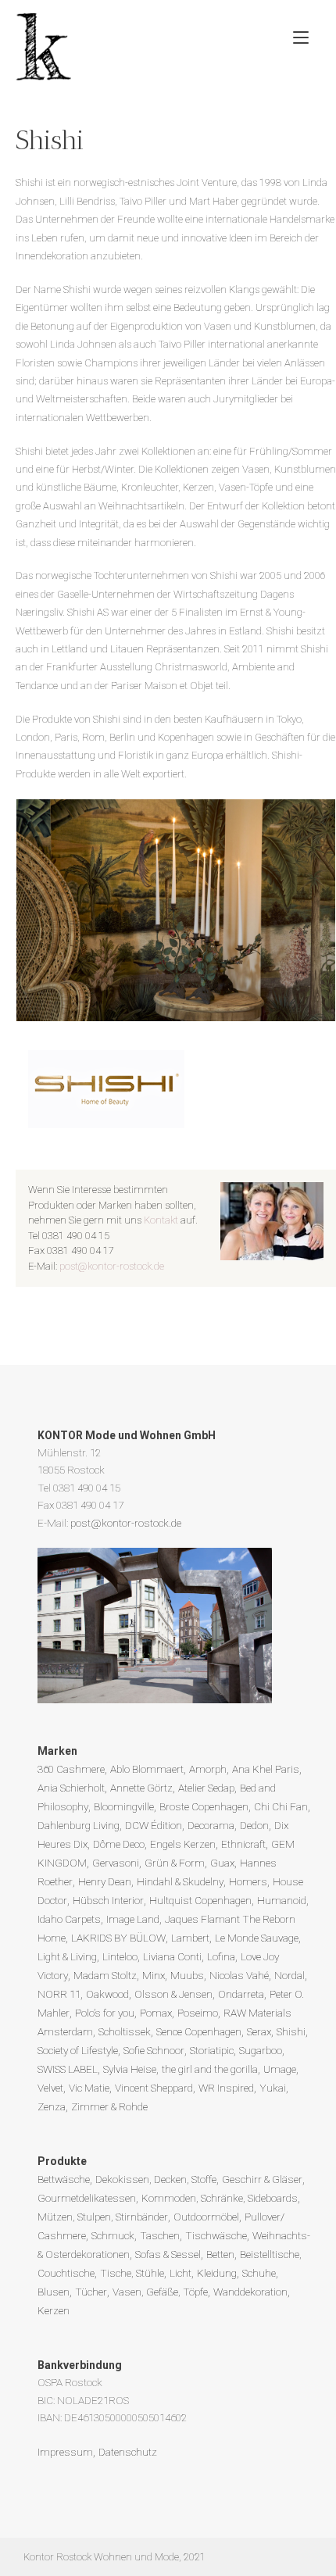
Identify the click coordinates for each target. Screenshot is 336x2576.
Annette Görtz (141, 1788)
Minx (154, 1975)
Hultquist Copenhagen (200, 1900)
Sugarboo (261, 2050)
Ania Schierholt (71, 1788)
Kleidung (217, 2273)
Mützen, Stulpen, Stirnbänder (103, 2217)
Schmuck (113, 2235)
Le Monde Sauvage (257, 1938)
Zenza (52, 2106)
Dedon (254, 1825)
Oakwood (107, 1994)
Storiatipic (212, 2050)
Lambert (190, 1938)
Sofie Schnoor (154, 2050)
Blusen (54, 2292)
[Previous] (48, 910)
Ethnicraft (243, 1844)
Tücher (91, 2292)
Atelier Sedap (206, 1788)
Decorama (211, 1825)
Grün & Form (175, 1863)
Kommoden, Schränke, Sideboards (220, 2198)
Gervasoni (116, 1863)
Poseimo (198, 2013)
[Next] (303, 910)
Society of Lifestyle (78, 2050)
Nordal (290, 1975)
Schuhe (259, 2273)
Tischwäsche (216, 2235)
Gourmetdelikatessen (87, 2198)
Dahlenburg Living (79, 1825)
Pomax (156, 2013)
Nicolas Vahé (239, 1975)
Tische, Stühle (132, 2273)
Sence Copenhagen (199, 2031)
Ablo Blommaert (147, 1769)
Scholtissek (125, 2031)
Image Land (133, 1919)
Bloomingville (124, 1806)
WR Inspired (226, 2088)
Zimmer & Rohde (109, 2106)
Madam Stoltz (105, 1975)
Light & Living (67, 1956)
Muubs (187, 1975)
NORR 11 (59, 1994)
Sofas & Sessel (168, 2254)
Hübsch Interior (108, 1900)
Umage (280, 2069)
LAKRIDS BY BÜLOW (118, 1938)
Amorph (208, 1769)
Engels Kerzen (183, 1844)
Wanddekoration (250, 2292)
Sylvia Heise (130, 2069)
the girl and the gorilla (210, 2069)
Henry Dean (105, 1881)
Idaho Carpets (69, 1919)
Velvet (50, 2088)
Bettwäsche (64, 2179)
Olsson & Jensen (173, 1994)
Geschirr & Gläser (262, 2179)
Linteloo (120, 1956)
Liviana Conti (172, 1956)
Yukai (273, 2088)
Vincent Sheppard (154, 2088)
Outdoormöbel (206, 2217)
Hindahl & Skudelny (180, 1881)
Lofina (221, 1956)
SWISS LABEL (68, 2069)
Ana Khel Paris (266, 1769)
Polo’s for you (105, 2013)
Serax (259, 2031)
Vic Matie (89, 2088)
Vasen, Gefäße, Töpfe (160, 2292)
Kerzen (54, 2310)
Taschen (160, 2235)
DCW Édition (154, 1825)
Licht (181, 2273)
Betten (220, 2254)
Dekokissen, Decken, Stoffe (156, 2179)
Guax (222, 1863)
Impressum (65, 2452)
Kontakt (161, 1220)
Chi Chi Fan (281, 1806)
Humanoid (282, 1900)
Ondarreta (241, 1994)
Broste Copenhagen (204, 1806)
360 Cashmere (71, 1769)
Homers (248, 1881)
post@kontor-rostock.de (112, 1266)
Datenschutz (128, 2452)
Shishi (291, 2031)
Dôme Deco (119, 1844)
